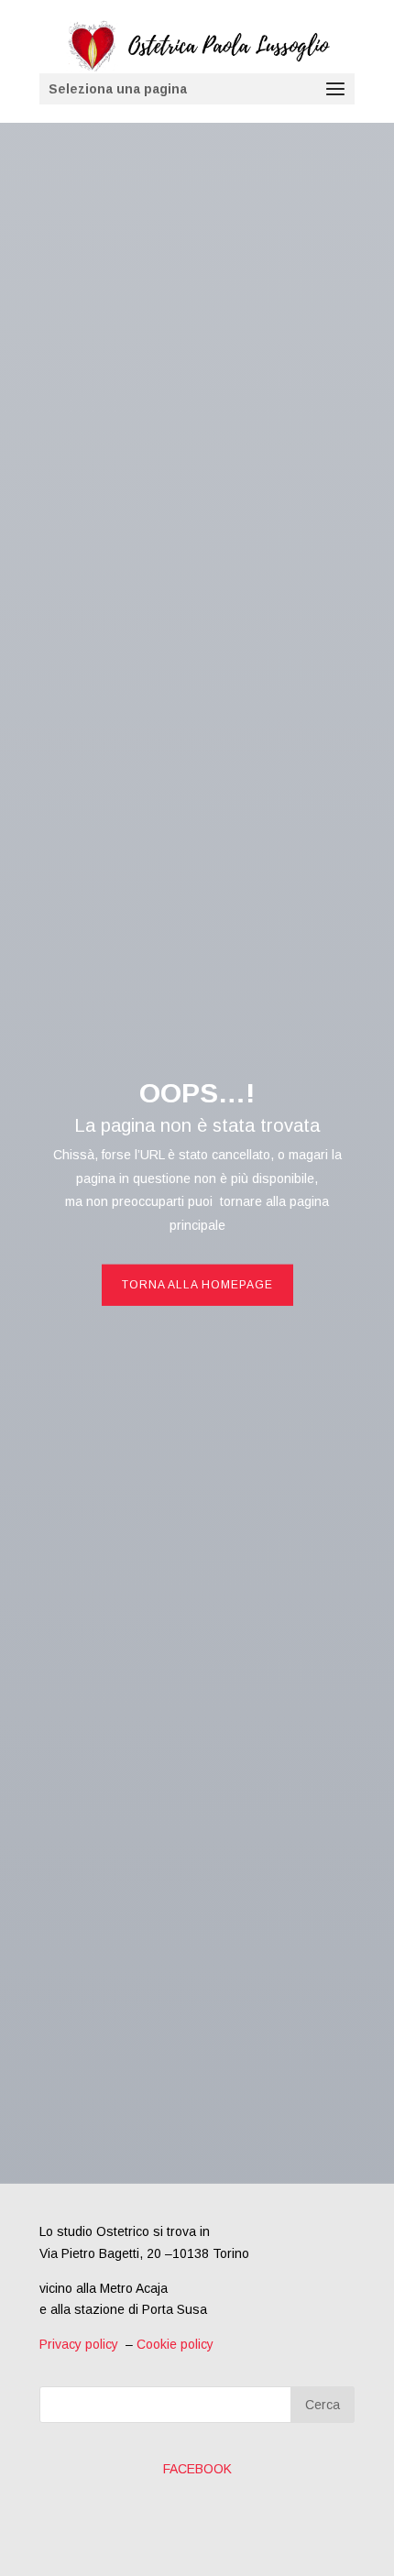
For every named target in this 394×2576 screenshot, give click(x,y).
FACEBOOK (197, 2469)
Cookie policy (175, 2344)
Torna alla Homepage (197, 1285)
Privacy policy (79, 2344)
